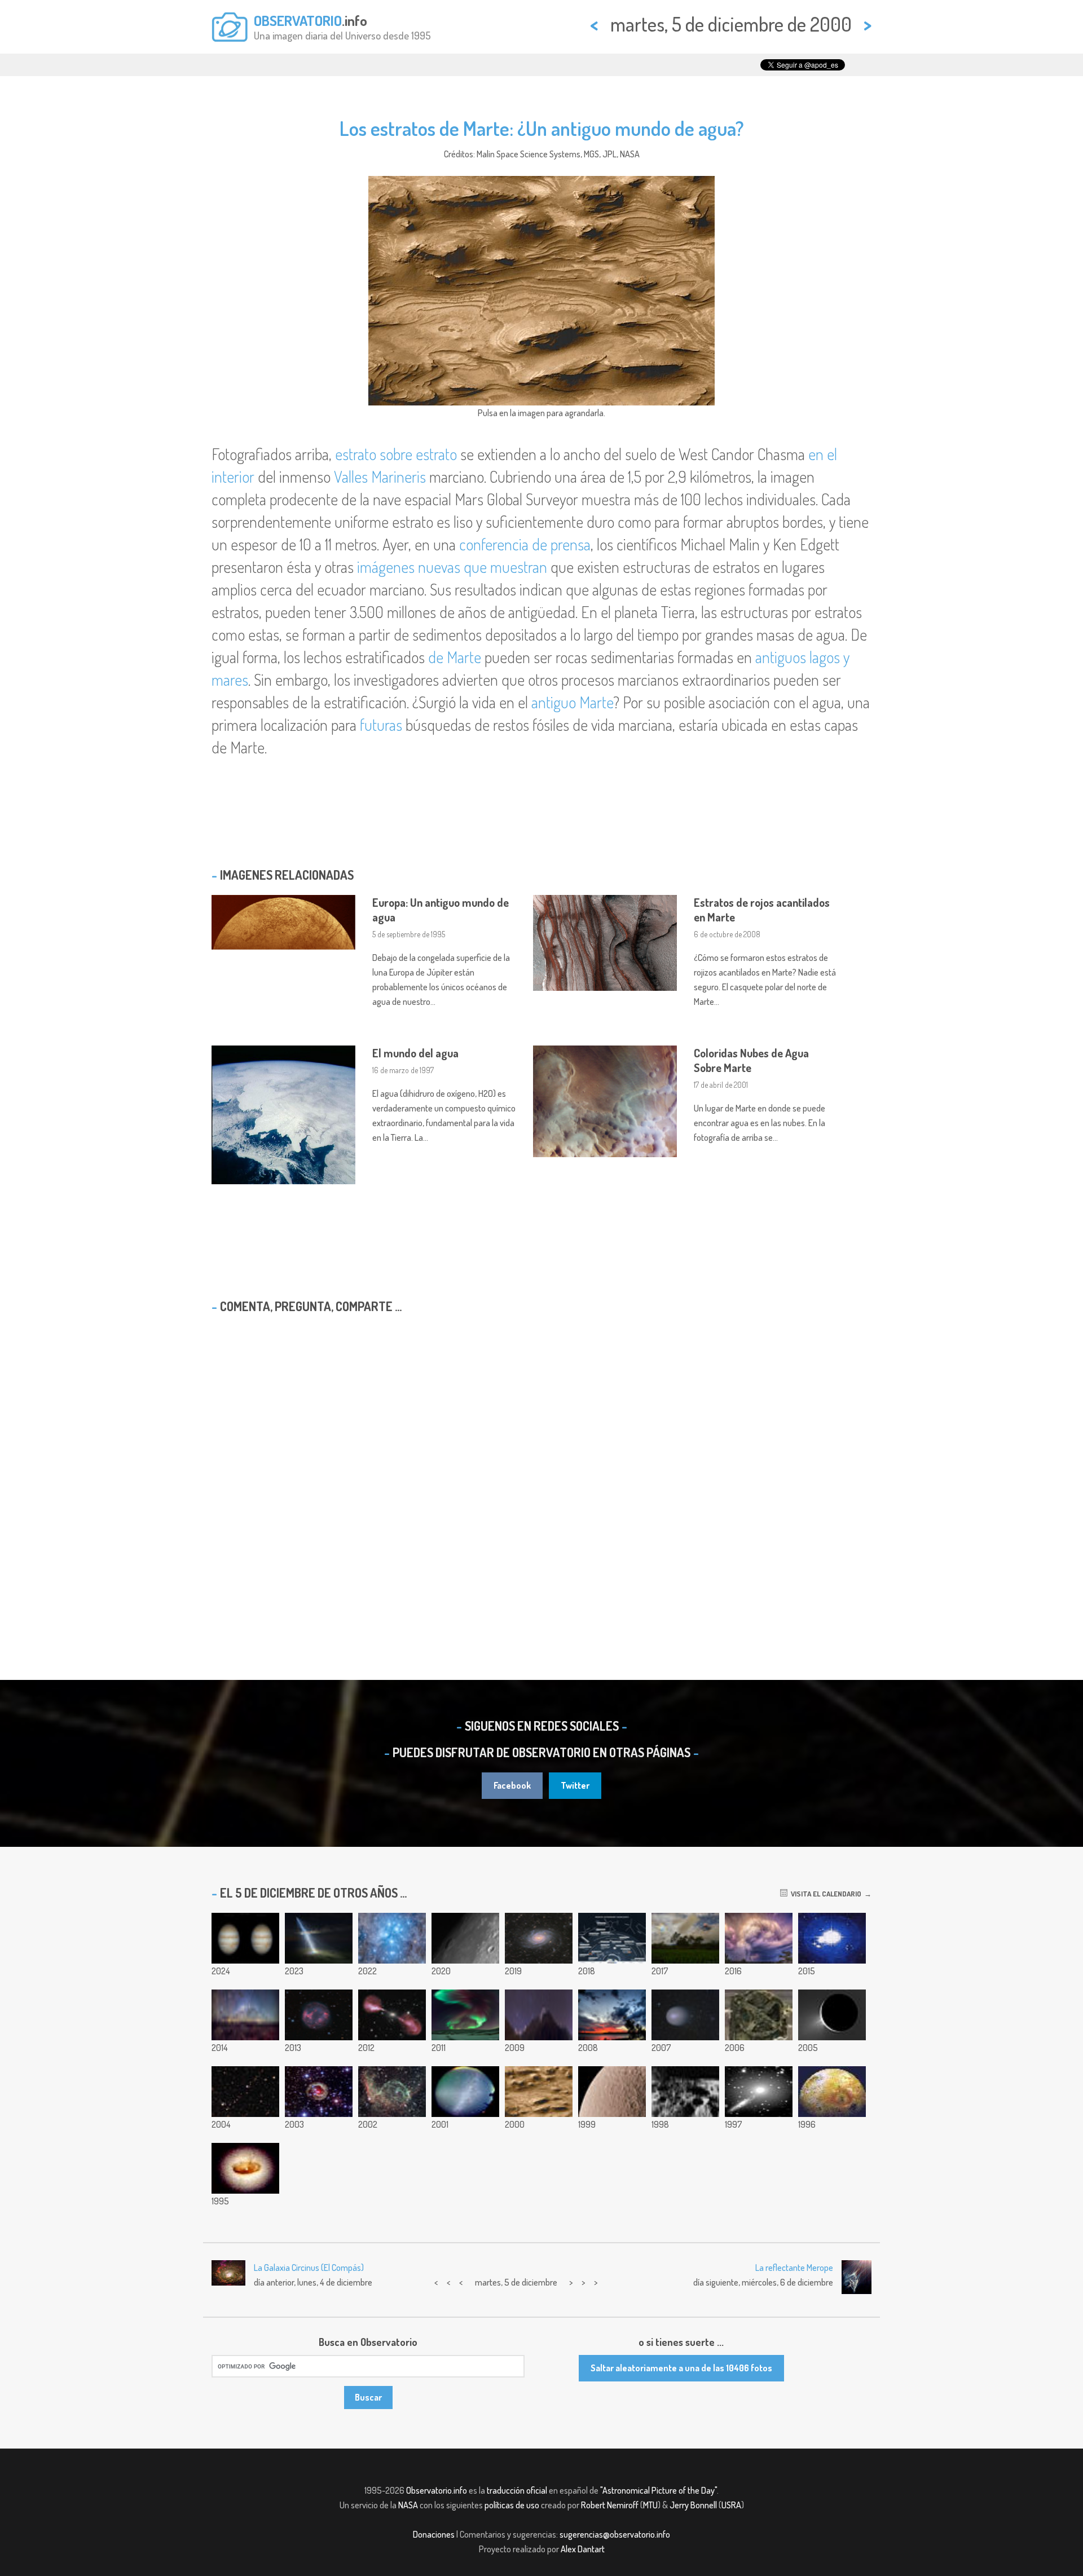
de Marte (455, 657)
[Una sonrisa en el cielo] (612, 2015)
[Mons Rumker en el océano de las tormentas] (465, 1938)
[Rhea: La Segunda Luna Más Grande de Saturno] (612, 2092)
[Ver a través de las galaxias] (759, 2092)
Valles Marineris (380, 477)
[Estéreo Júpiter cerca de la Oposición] (245, 1938)
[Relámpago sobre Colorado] (759, 1938)
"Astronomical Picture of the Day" (659, 2490)
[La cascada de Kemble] (245, 2092)
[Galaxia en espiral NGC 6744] (539, 1938)
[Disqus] (541, 1467)
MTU (650, 2505)
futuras (381, 725)
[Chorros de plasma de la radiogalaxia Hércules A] (392, 2015)
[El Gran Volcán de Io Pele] (832, 2092)
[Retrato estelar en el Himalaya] (539, 2015)
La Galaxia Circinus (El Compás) (309, 2268)
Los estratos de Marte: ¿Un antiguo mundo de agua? (542, 128)
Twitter (575, 1785)
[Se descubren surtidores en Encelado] (832, 2015)
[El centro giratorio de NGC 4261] (245, 2168)
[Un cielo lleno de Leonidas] (465, 2092)
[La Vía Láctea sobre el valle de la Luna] (245, 2015)
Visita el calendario (824, 1894)
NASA (408, 2505)
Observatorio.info (437, 2490)
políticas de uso (512, 2505)
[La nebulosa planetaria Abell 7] (319, 2015)
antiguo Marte (572, 702)
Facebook (512, 1785)
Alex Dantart (583, 2549)
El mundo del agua (415, 1053)
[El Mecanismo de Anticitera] (759, 2015)
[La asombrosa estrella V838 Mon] (319, 2092)
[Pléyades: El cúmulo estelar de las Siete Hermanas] (392, 1938)
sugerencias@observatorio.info (615, 2534)
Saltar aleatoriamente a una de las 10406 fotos (681, 2368)
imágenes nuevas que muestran (452, 567)
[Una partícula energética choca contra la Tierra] (319, 1938)
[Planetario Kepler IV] (832, 1938)
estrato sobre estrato (396, 454)
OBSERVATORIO (298, 20)
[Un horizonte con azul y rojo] (685, 1938)
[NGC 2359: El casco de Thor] (392, 2092)
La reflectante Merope (794, 2268)
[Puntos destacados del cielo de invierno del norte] (612, 1938)
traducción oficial (517, 2490)
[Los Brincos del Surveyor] (685, 2092)
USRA (731, 2505)
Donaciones (434, 2534)
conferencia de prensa (525, 544)
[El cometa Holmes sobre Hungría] (685, 2015)
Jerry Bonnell (693, 2505)
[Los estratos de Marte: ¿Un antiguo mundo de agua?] (539, 2092)
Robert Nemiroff (610, 2505)
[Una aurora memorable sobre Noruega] (465, 2015)
